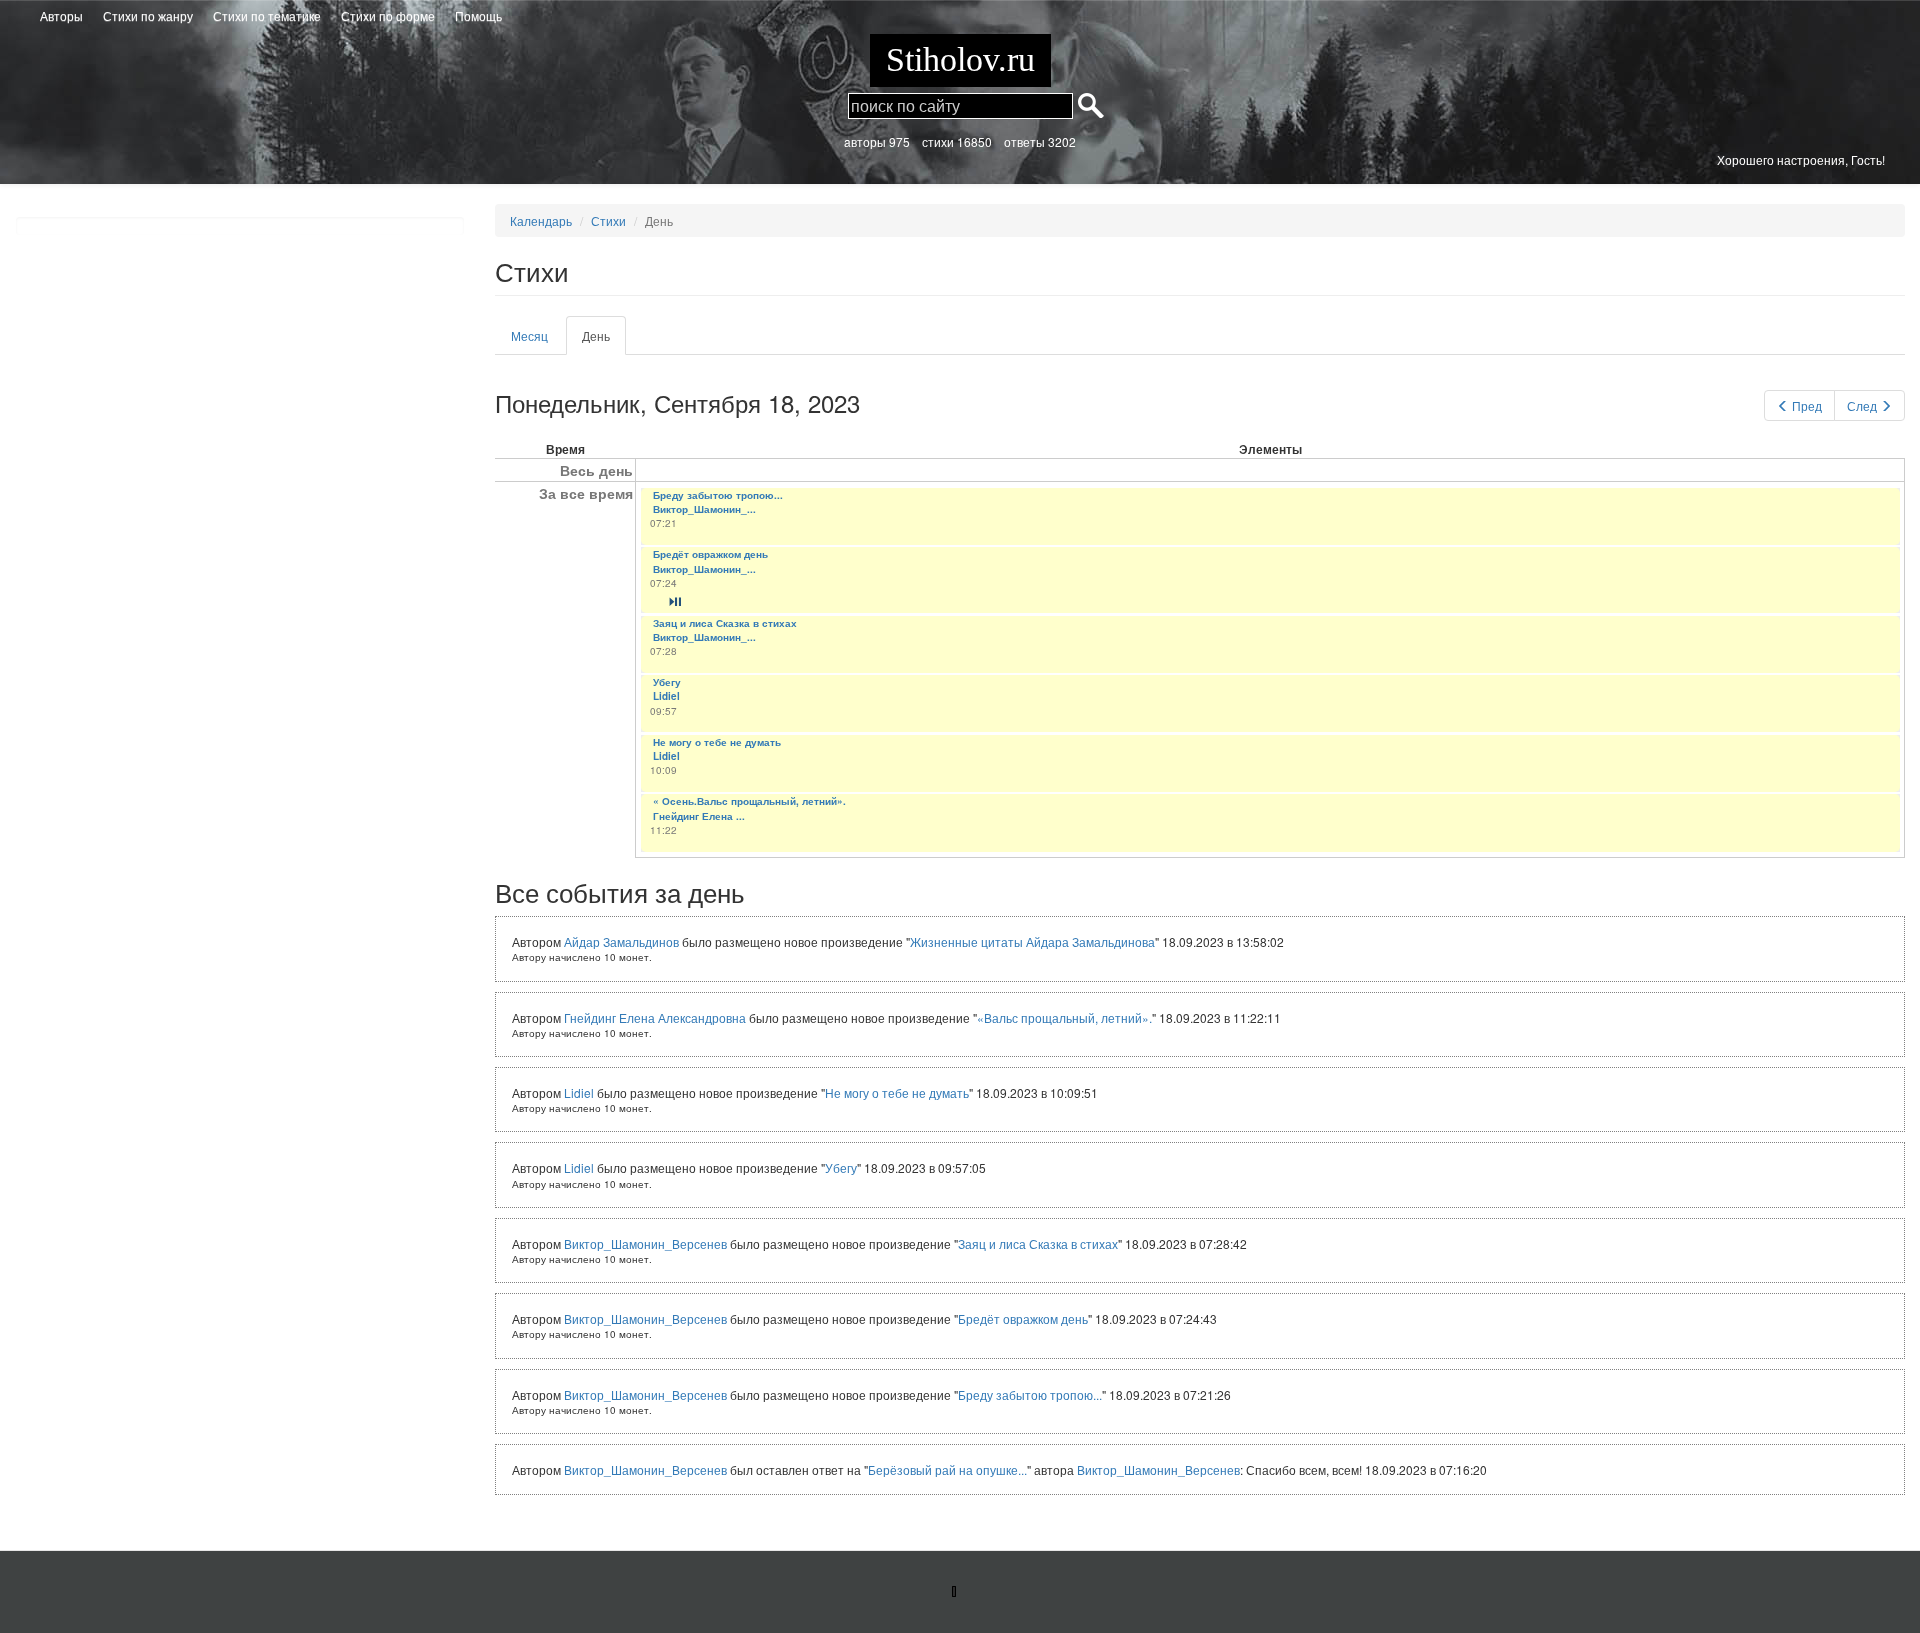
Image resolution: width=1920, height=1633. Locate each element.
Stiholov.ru (960, 59)
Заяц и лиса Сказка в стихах (725, 623)
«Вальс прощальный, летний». (1064, 1017)
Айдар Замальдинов (621, 941)
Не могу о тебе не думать (717, 742)
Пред (1807, 405)
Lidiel (666, 696)
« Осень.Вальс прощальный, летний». (749, 801)
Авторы (61, 15)
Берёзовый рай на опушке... (947, 1469)
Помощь (478, 15)
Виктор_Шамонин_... (704, 509)
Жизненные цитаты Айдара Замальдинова (1032, 941)
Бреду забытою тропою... (718, 495)
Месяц (529, 335)
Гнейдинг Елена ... (699, 816)
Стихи (608, 220)
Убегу (667, 682)
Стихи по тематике (267, 15)
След (1862, 405)
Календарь (541, 220)
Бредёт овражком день (710, 554)
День (604, 341)
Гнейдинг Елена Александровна (655, 1017)
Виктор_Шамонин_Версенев (645, 1243)
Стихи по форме (388, 15)
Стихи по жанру (148, 15)
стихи (938, 141)
